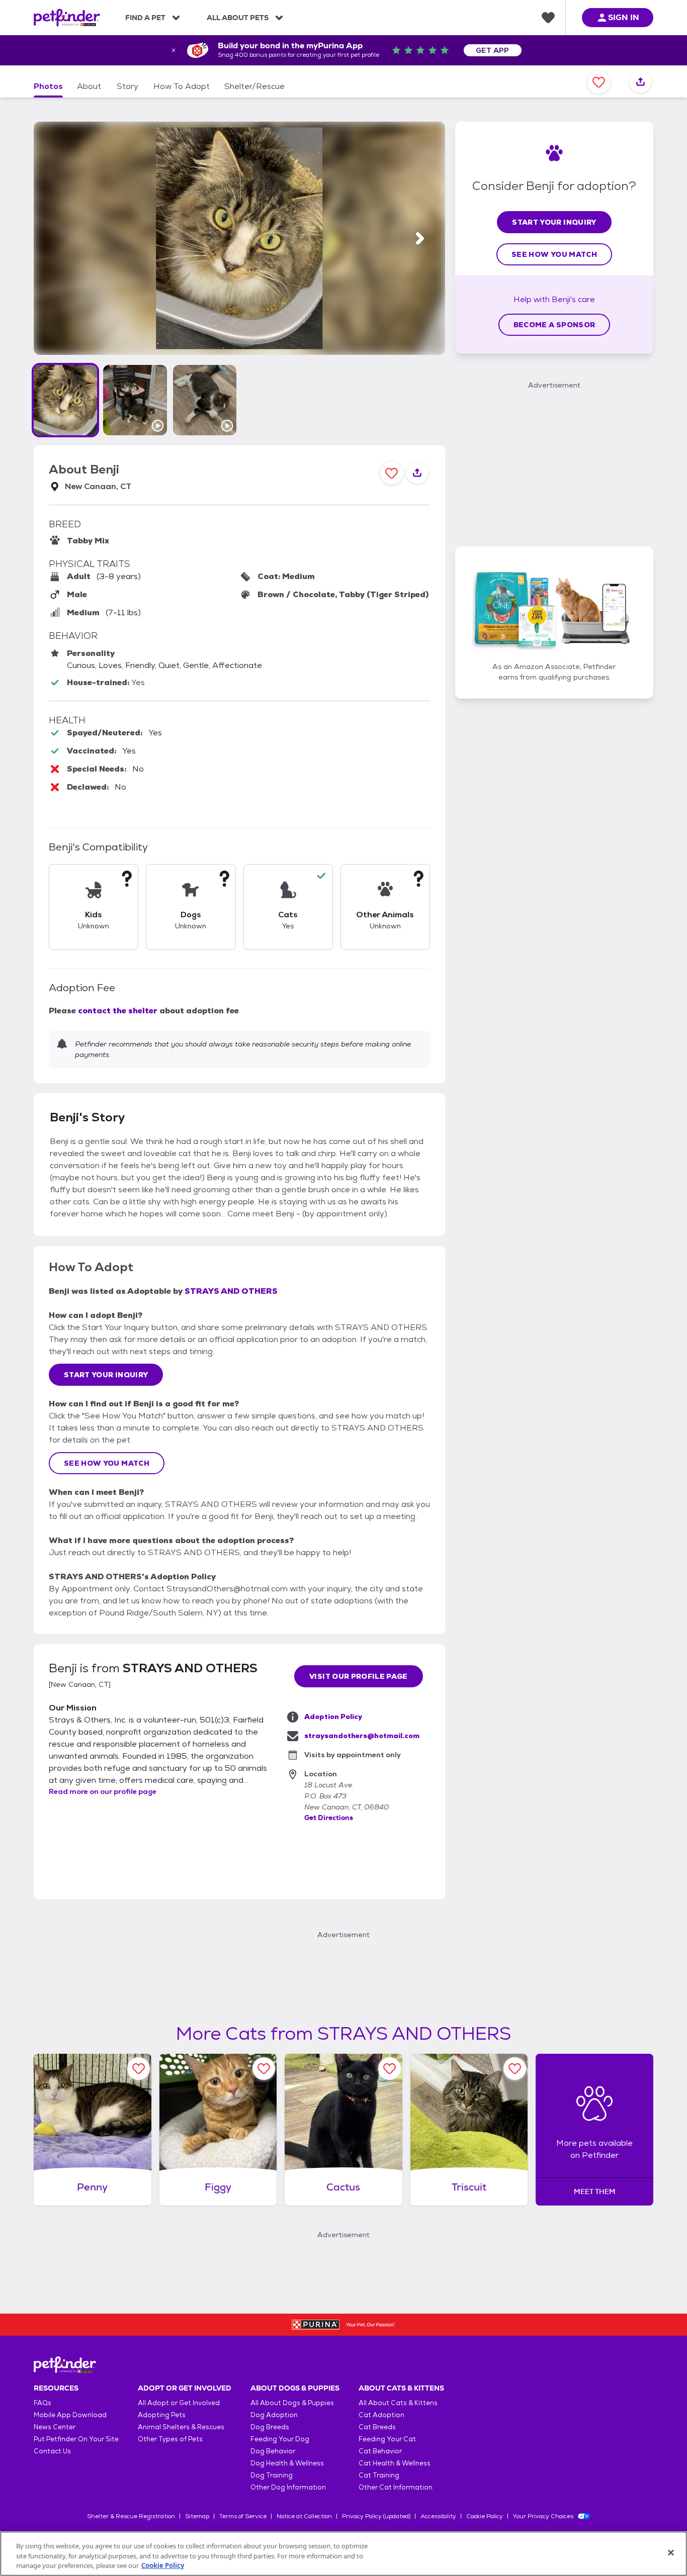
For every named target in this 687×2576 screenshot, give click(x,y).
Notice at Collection (304, 2516)
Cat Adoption (381, 2415)
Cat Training (379, 2475)
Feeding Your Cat (387, 2439)
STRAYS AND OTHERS (231, 1291)
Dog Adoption (274, 2415)
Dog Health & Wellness (287, 2463)
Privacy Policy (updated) (376, 2516)
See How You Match (107, 1463)
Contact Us (52, 2451)
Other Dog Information (288, 2487)
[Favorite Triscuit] (515, 2069)
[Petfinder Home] (67, 18)
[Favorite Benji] (599, 82)
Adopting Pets (162, 2415)
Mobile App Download (70, 2415)
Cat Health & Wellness (395, 2463)
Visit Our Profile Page (359, 1676)
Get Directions (329, 1818)
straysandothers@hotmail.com (362, 1736)
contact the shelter (118, 1011)
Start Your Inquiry (106, 1375)
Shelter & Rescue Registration (131, 2516)
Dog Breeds (270, 2427)
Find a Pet (145, 18)
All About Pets (238, 18)
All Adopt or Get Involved (179, 2403)
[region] (343, 2554)
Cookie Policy (485, 2516)
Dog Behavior (273, 2451)
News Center (55, 2427)
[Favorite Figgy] (264, 2069)
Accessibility (438, 2516)
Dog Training (272, 2475)
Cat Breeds (377, 2427)
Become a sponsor (554, 325)
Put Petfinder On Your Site (76, 2439)
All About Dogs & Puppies (292, 2403)
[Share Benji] (640, 82)
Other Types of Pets (170, 2439)
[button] (65, 400)
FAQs (42, 2403)
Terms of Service (243, 2516)
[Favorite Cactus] (390, 2069)
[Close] (671, 2552)
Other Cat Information (396, 2487)
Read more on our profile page (103, 1791)
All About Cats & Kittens (398, 2403)
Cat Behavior (380, 2451)
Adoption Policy (333, 1716)
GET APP (493, 50)
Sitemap (197, 2516)
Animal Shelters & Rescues (181, 2427)
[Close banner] (174, 50)
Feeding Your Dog (280, 2439)
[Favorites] (548, 18)
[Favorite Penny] (139, 2069)
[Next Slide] (420, 238)
